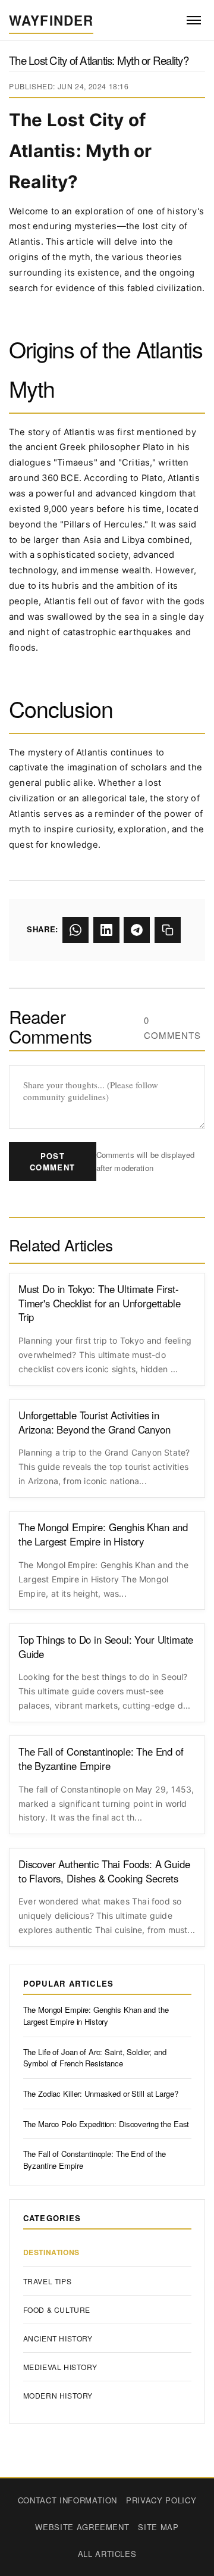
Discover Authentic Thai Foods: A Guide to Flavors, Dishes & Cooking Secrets (104, 1871)
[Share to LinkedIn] (106, 930)
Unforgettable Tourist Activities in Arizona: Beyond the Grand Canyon (95, 1423)
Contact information (67, 2500)
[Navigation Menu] (193, 21)
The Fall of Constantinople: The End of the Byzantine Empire (101, 1759)
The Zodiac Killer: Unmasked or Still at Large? (101, 2093)
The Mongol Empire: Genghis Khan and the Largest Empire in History (103, 1534)
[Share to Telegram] (137, 930)
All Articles (107, 2554)
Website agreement (82, 2527)
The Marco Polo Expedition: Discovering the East (106, 2124)
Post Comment (52, 1161)
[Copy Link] (168, 930)
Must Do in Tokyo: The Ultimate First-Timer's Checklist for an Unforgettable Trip (100, 1303)
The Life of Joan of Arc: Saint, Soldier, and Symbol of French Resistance (95, 2058)
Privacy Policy (161, 2500)
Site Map (158, 2527)
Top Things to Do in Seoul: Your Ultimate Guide (106, 1647)
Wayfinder (51, 20)
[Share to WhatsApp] (75, 930)
